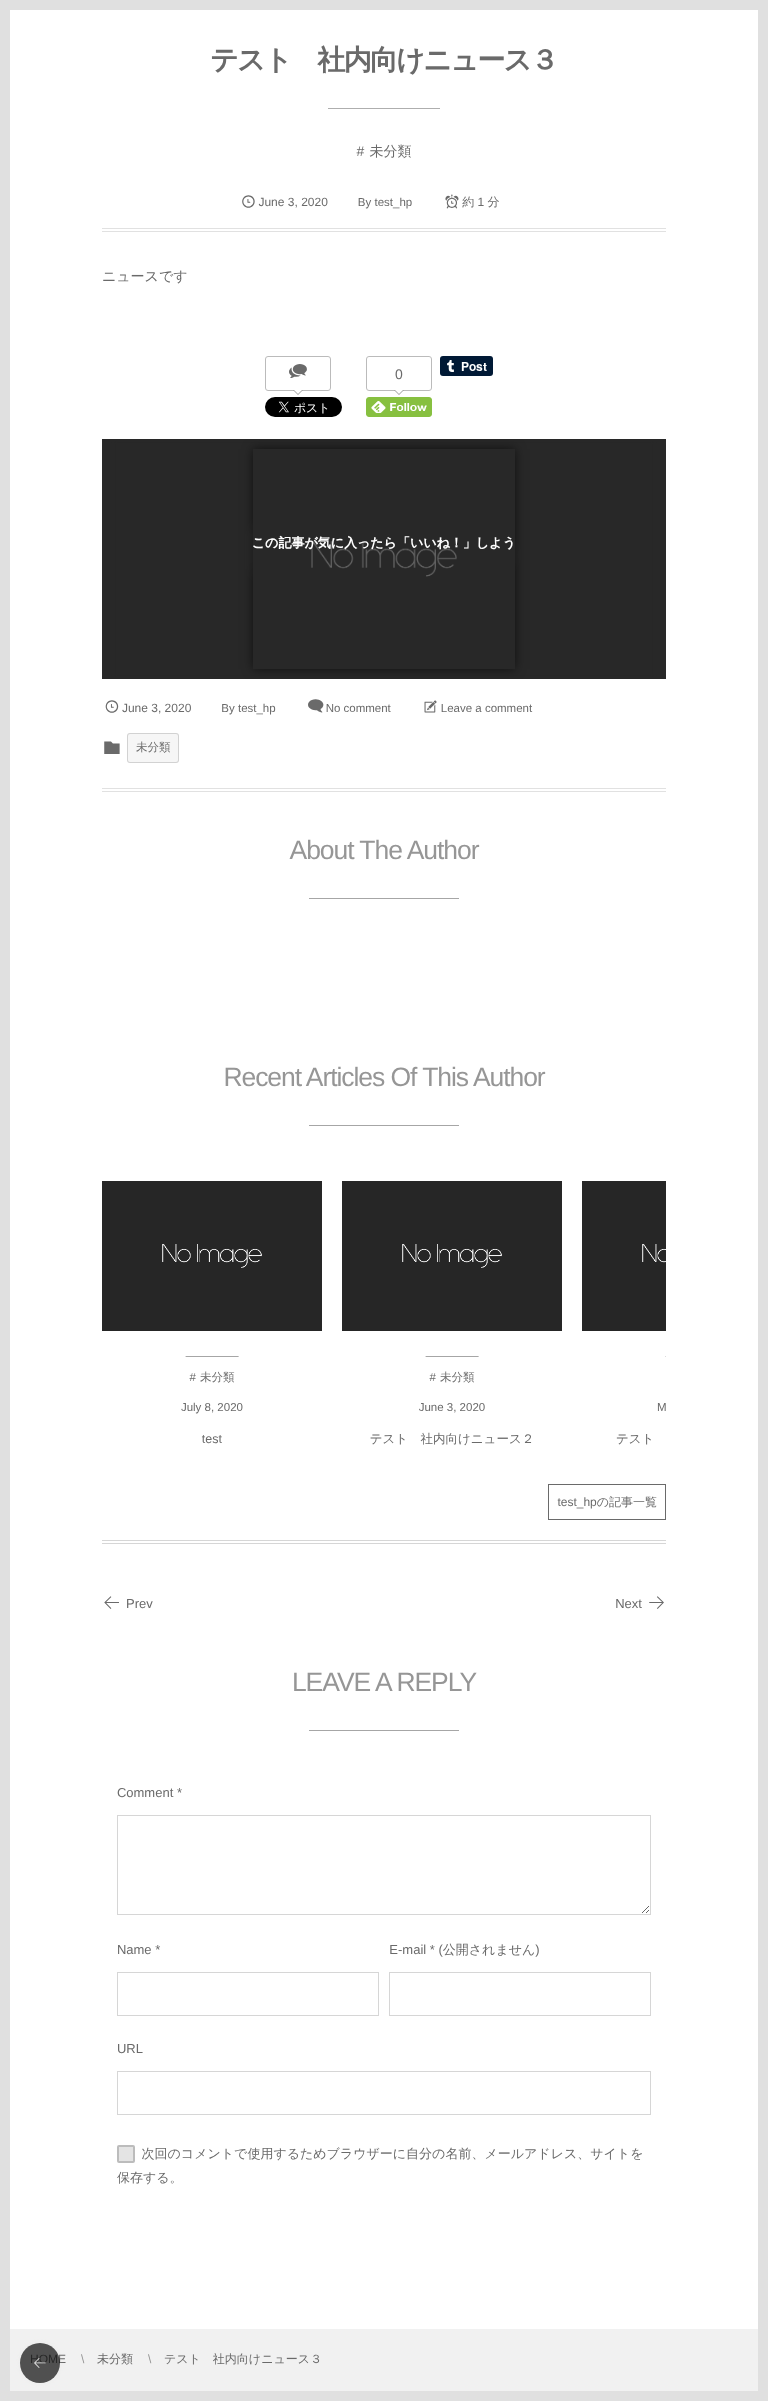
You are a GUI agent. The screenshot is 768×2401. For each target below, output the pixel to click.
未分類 (390, 151)
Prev (139, 1603)
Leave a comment (486, 709)
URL (130, 2048)
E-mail (407, 1949)
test (212, 1439)
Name (134, 1949)
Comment (145, 1792)
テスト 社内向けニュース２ (452, 1439)
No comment (358, 709)
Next (628, 1603)
